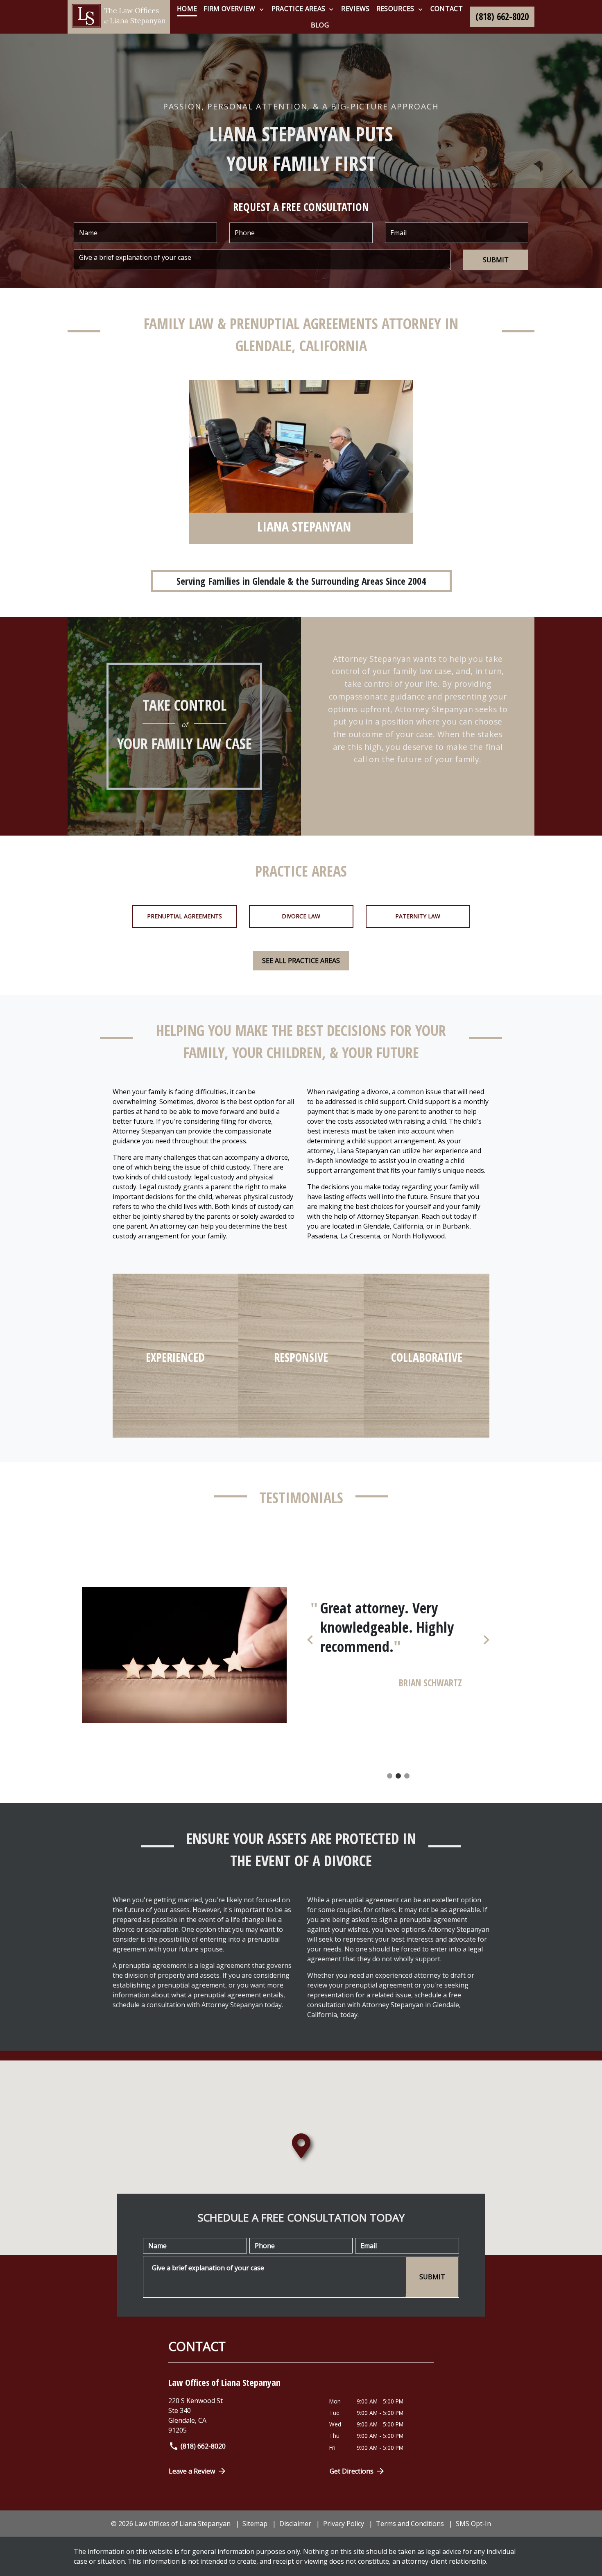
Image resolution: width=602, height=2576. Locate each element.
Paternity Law (418, 916)
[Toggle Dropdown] (261, 9)
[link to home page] (119, 17)
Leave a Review (192, 2471)
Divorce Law (301, 916)
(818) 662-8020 (203, 2446)
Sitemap (255, 2524)
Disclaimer (295, 2524)
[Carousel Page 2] (398, 1776)
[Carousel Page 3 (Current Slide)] (407, 1776)
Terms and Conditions (410, 2524)
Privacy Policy (344, 2524)
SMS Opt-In (473, 2524)
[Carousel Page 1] (390, 1776)
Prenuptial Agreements (184, 916)
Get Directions (352, 2471)
